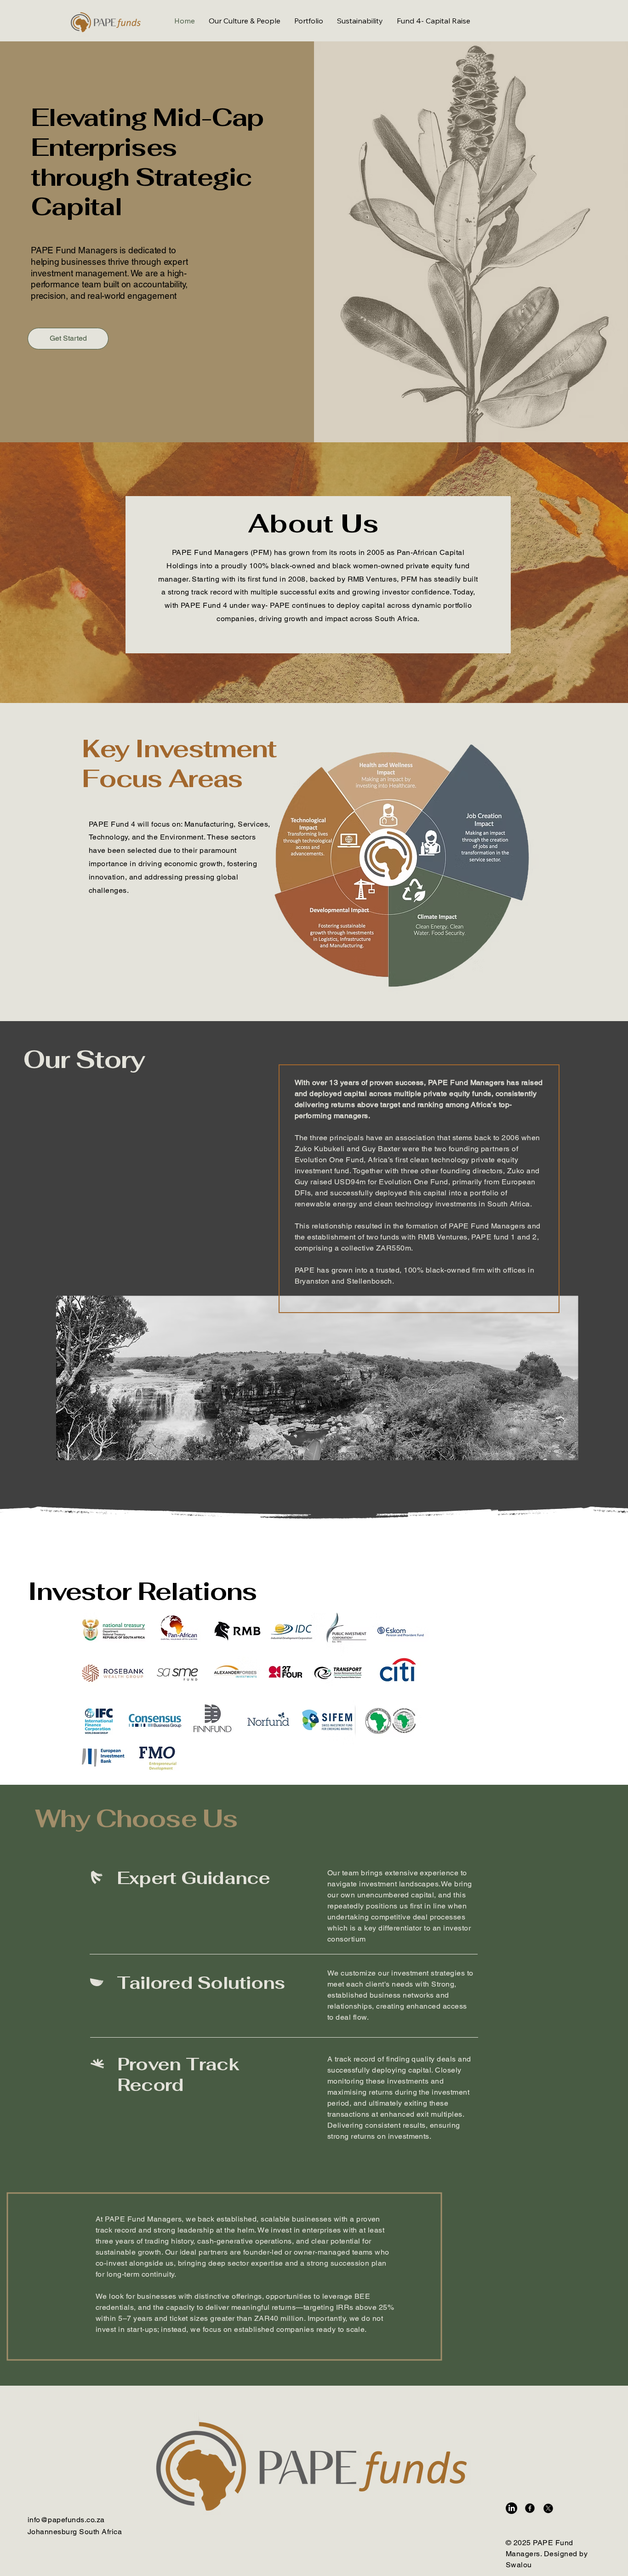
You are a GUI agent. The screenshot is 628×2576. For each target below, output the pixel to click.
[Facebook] (530, 2508)
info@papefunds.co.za (66, 2520)
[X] (548, 2508)
